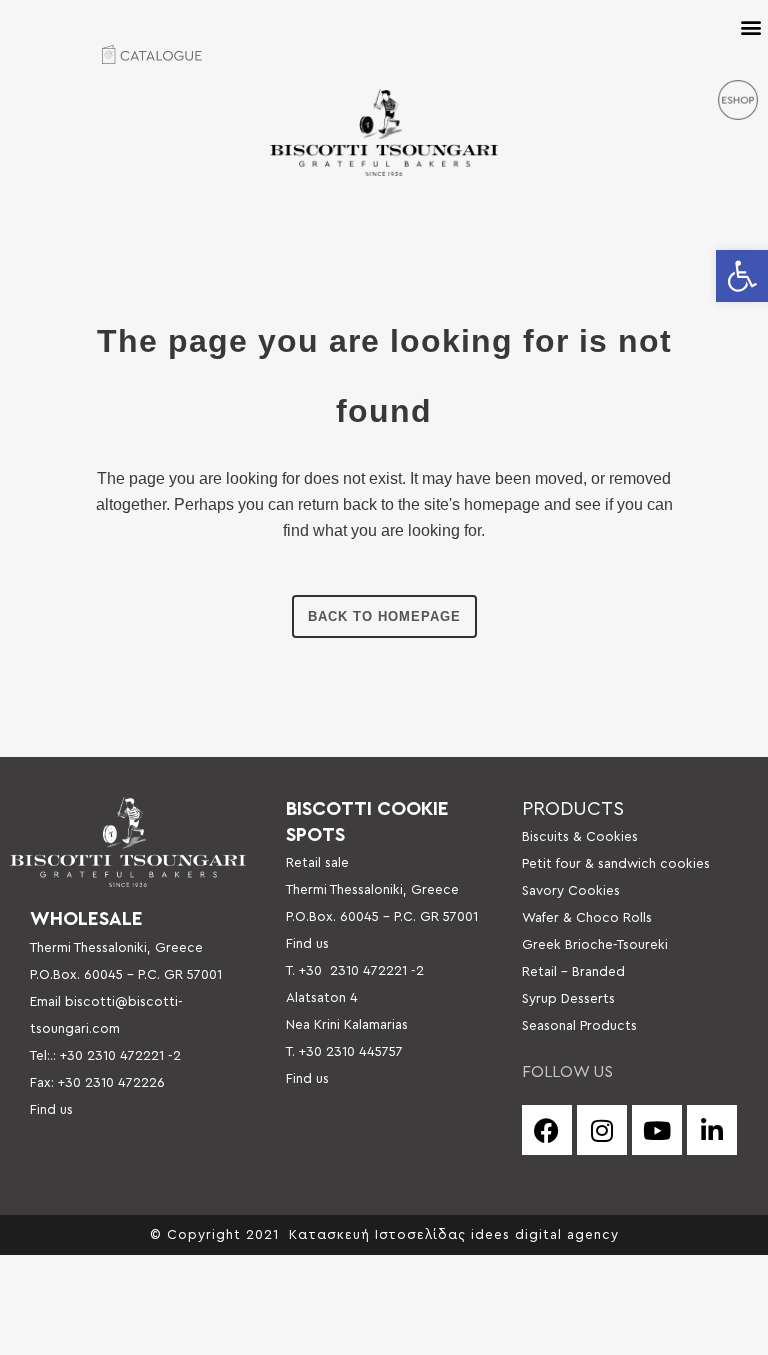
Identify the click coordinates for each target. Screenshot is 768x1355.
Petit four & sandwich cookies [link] (616, 864)
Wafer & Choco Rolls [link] (587, 918)
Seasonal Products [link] (579, 1026)
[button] (750, 26)
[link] (742, 276)
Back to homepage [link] (384, 616)
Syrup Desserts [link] (568, 999)
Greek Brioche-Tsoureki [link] (595, 945)
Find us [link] (51, 1110)
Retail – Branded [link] (573, 972)
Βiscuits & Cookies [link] (580, 837)
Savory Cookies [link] (571, 891)
